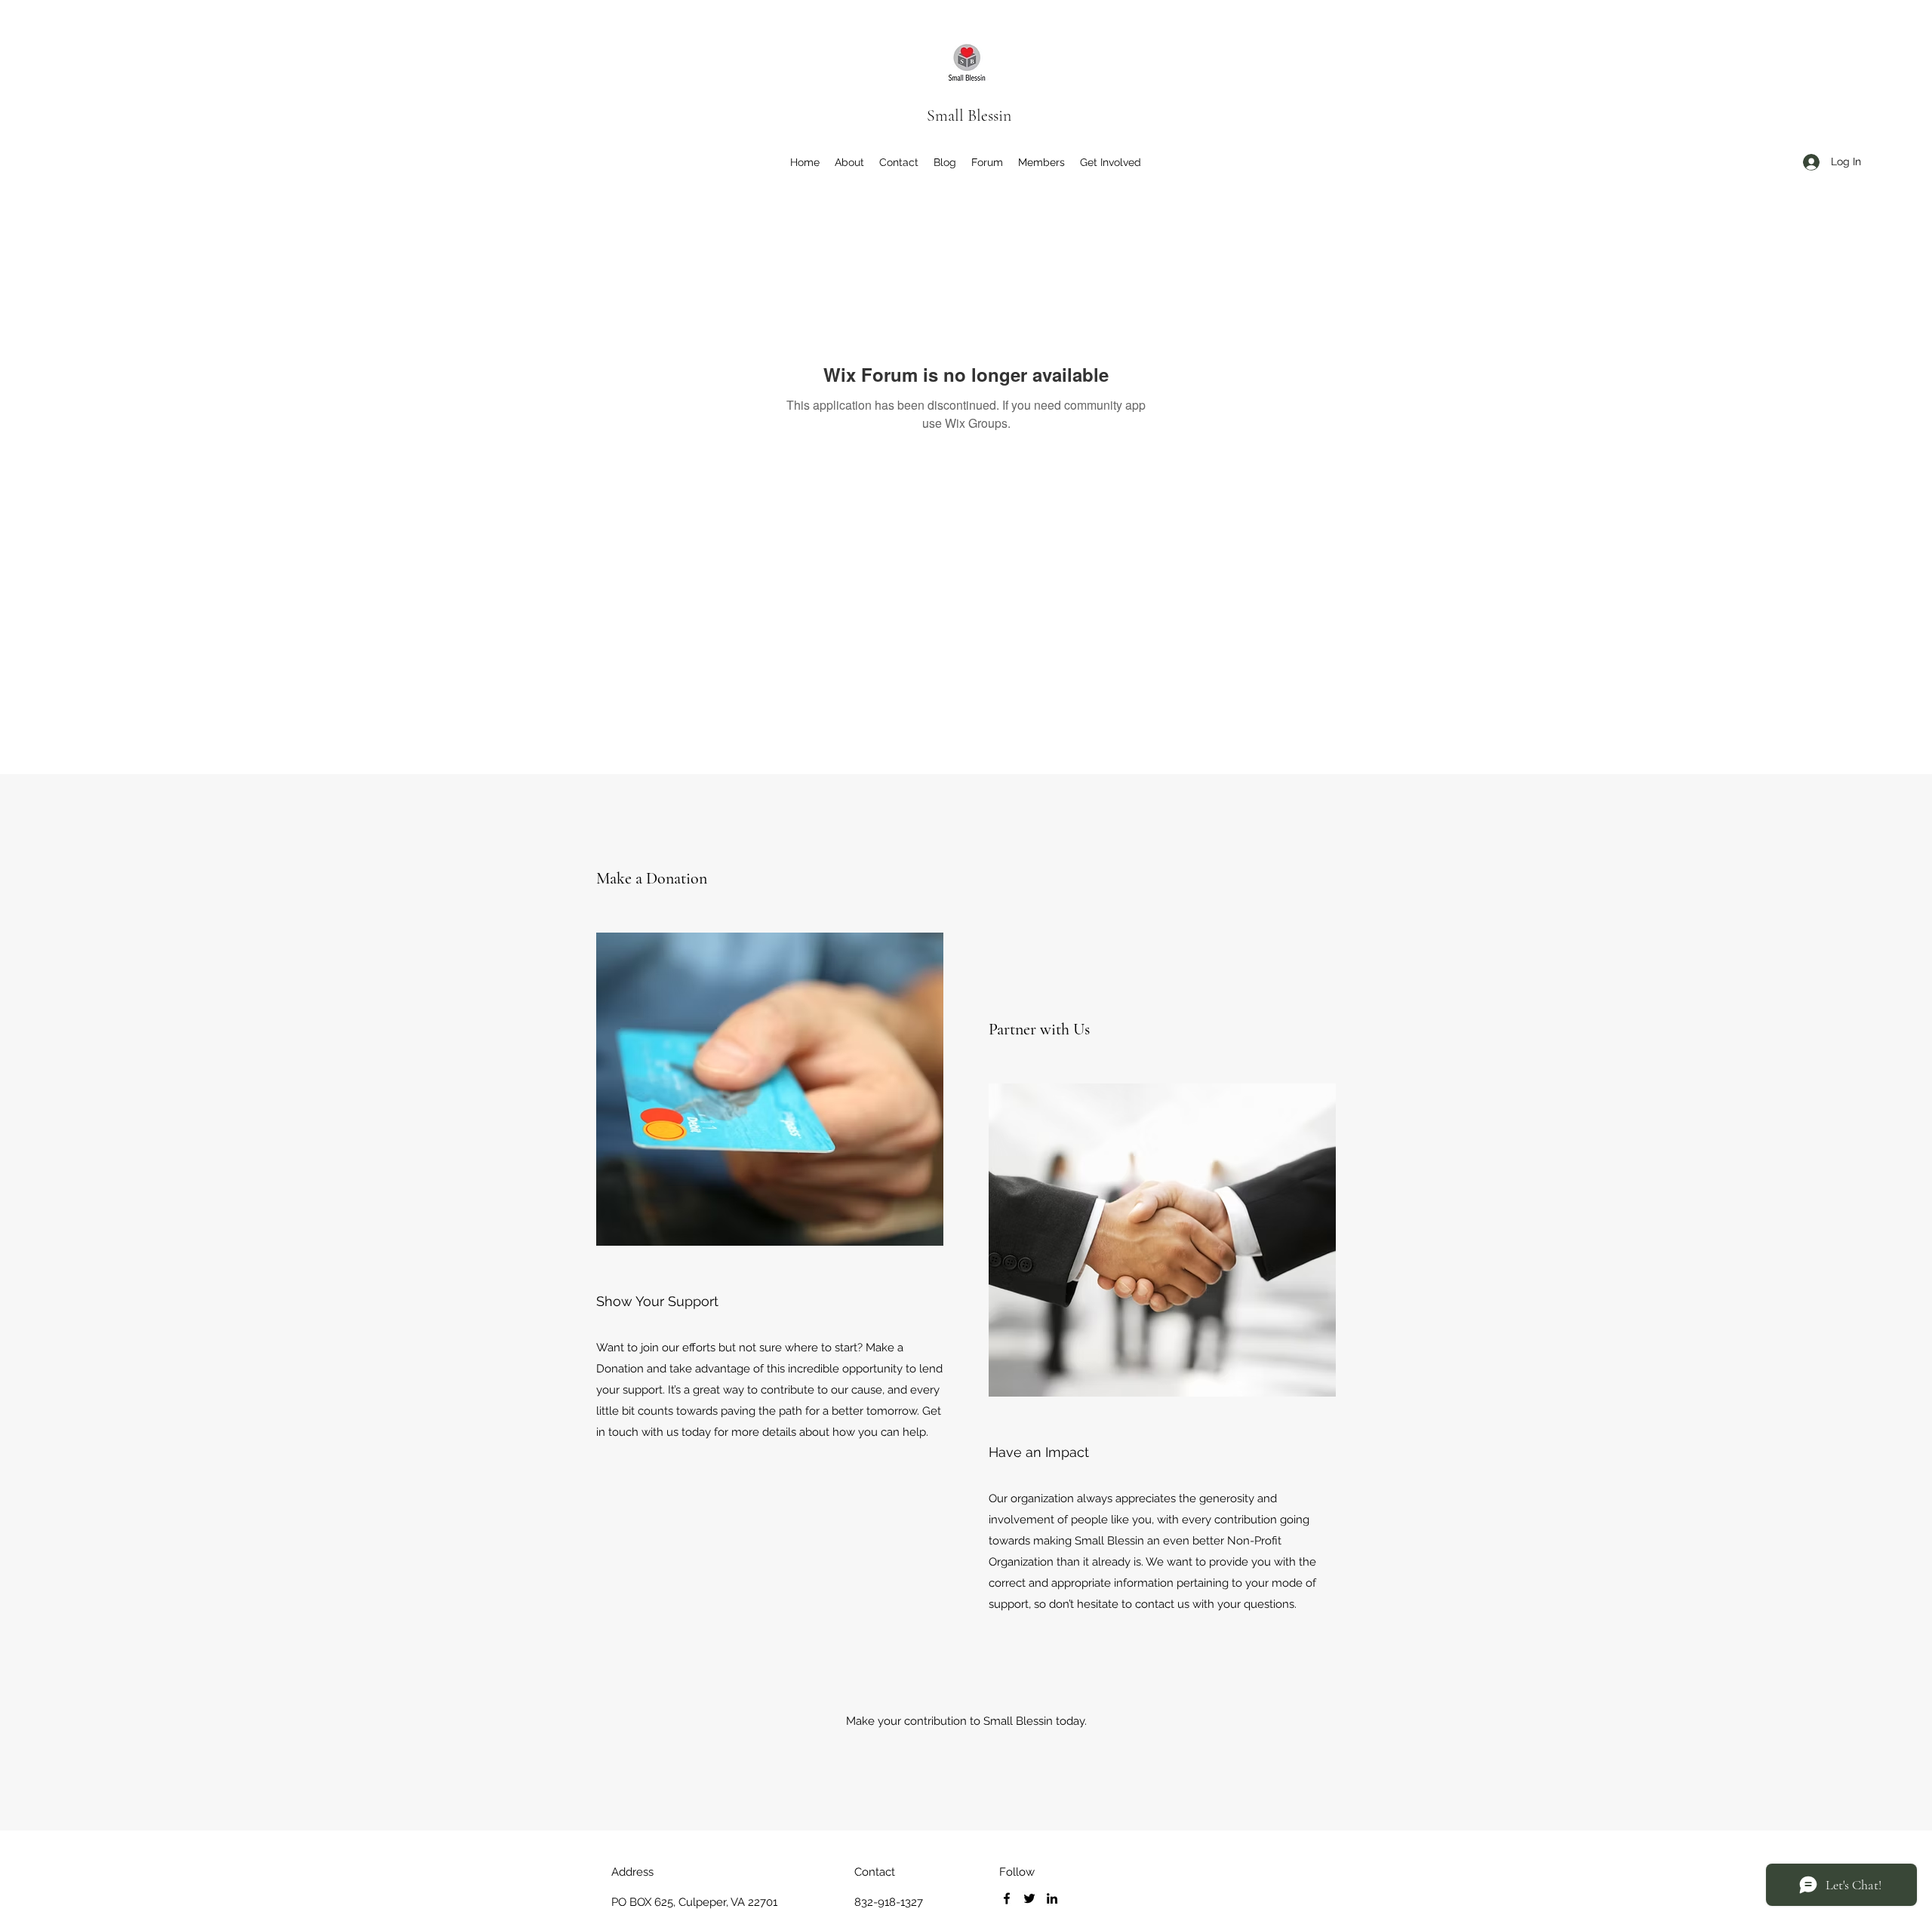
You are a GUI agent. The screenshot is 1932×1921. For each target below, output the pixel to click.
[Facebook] (1007, 1898)
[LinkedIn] (1052, 1898)
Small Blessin (969, 115)
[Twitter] (1029, 1898)
